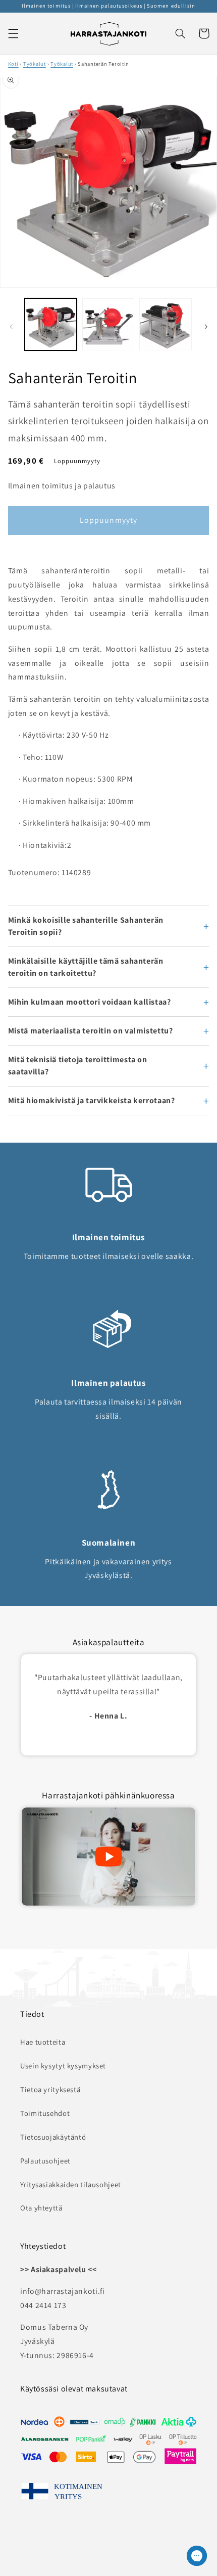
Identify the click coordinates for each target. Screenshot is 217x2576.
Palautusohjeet (45, 2161)
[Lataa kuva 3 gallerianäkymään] (165, 324)
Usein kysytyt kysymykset (63, 2066)
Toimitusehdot (45, 2113)
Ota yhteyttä (41, 2208)
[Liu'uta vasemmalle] (11, 327)
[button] (13, 33)
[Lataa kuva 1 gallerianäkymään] (51, 324)
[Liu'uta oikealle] (206, 327)
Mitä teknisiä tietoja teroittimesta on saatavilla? (78, 1066)
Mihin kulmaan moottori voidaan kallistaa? (90, 1002)
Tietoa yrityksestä (50, 2089)
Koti (13, 64)
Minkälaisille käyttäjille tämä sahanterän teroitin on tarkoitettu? (86, 967)
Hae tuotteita (43, 2042)
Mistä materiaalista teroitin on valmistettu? (91, 1031)
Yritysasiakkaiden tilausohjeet (71, 2184)
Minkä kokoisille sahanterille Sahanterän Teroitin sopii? (86, 926)
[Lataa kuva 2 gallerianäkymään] (108, 324)
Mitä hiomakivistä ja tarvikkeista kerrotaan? (92, 1100)
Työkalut (35, 64)
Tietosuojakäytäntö (53, 2137)
